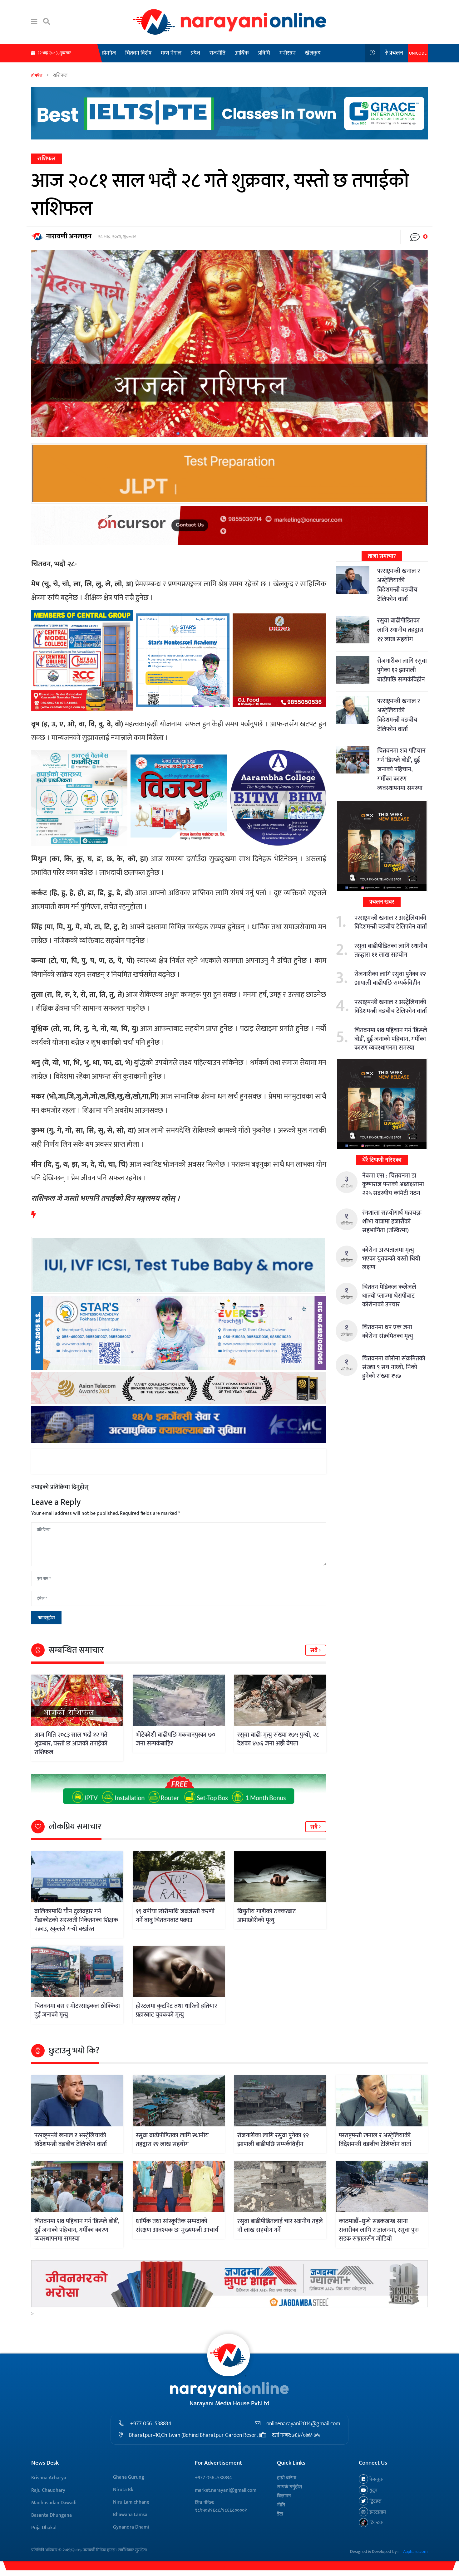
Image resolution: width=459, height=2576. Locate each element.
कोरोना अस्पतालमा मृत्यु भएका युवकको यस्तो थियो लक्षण (391, 1259)
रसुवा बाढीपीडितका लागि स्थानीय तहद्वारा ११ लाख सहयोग (400, 630)
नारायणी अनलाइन (69, 236)
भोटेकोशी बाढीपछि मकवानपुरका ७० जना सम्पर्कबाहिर (175, 1739)
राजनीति (217, 53)
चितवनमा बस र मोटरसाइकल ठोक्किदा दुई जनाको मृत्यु (77, 2010)
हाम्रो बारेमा (287, 2478)
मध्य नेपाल (171, 53)
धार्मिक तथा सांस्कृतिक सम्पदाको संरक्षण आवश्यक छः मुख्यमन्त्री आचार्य (177, 2226)
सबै (315, 1651)
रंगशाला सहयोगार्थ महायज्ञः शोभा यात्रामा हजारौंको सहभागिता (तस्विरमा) (392, 1222)
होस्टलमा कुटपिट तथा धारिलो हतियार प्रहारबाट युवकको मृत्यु (176, 2010)
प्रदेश (195, 53)
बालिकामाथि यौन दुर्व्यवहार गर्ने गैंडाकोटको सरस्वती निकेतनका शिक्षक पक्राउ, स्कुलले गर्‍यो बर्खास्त (76, 1920)
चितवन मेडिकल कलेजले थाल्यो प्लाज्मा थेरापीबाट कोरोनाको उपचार (389, 1296)
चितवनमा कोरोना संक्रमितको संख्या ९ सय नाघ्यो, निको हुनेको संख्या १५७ (394, 1367)
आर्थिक (242, 53)
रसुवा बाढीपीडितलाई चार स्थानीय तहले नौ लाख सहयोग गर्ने (280, 2226)
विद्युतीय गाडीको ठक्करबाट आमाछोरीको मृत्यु (267, 1916)
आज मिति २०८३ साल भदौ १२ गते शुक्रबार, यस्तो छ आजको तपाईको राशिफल (71, 1744)
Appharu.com (415, 2552)
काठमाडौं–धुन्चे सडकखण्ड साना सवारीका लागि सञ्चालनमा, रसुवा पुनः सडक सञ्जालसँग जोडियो (379, 2230)
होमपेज (109, 53)
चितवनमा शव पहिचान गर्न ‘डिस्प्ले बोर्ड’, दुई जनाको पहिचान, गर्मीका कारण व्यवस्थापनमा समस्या (401, 769)
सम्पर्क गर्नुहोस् (290, 2487)
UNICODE (418, 53)
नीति (281, 2505)
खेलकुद (313, 53)
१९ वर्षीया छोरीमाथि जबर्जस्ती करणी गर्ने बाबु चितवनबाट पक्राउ (175, 1916)
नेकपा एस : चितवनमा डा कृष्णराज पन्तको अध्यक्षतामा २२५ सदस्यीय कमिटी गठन (393, 1184)
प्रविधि (264, 53)
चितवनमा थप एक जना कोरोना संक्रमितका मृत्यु (388, 1332)
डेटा (280, 2514)
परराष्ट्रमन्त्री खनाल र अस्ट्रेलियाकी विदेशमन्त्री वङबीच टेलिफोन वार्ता (399, 585)
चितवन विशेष (138, 53)
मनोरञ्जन (288, 53)
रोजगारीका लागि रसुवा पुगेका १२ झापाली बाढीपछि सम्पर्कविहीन (402, 670)
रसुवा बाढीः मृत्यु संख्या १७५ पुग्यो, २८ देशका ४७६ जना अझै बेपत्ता (278, 1739)
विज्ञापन (284, 2496)
